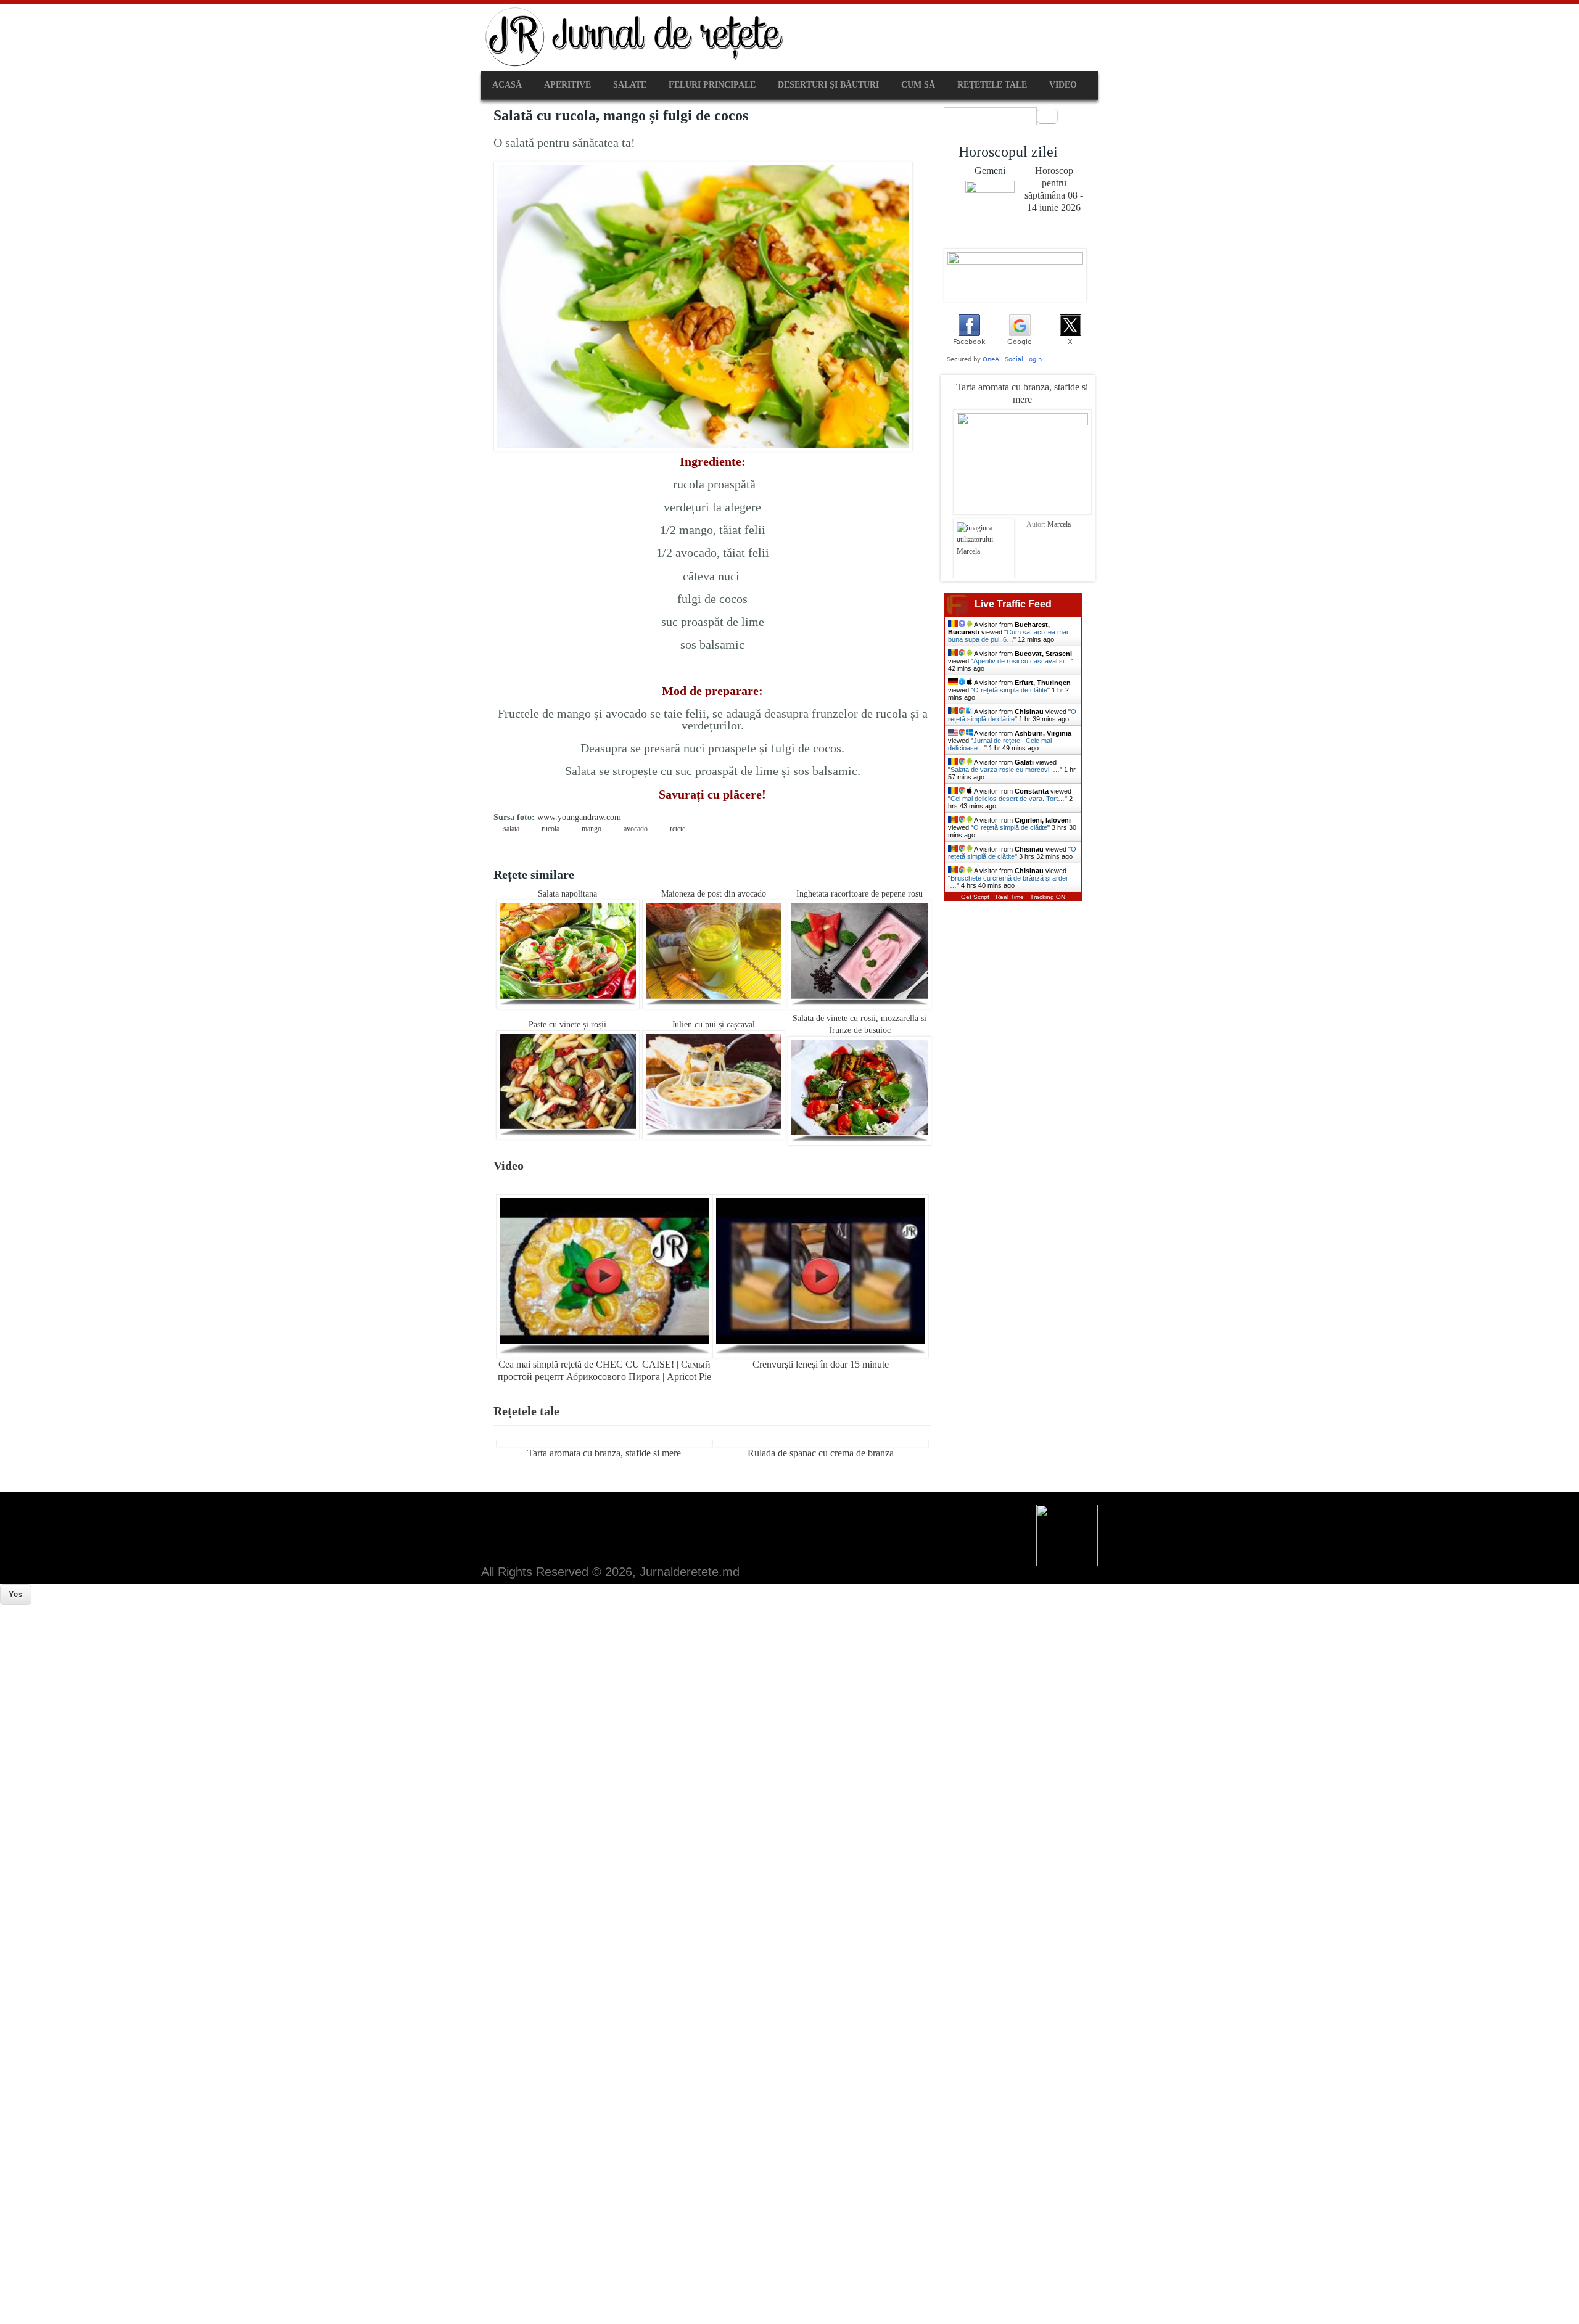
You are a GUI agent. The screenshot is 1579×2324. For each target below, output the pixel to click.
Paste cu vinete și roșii (567, 1024)
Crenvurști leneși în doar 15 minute (821, 1364)
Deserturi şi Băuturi (828, 85)
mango (592, 829)
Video (1063, 85)
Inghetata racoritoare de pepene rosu (860, 894)
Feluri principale (712, 85)
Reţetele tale (992, 85)
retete (678, 829)
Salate (630, 85)
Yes (15, 1594)
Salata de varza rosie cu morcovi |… (1005, 770)
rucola (550, 829)
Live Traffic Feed (1013, 604)
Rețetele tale (526, 1411)
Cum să (918, 85)
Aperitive (567, 85)
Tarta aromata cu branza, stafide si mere (604, 1453)
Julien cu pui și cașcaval (713, 1024)
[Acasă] (635, 65)
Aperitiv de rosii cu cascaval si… (1022, 661)
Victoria (1059, 524)
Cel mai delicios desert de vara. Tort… (1008, 799)
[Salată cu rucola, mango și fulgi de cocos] (703, 449)
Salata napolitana (567, 894)
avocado (636, 829)
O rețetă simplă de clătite (1010, 690)
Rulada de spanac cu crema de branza (821, 1453)
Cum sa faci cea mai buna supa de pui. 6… (1008, 636)
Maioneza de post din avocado (714, 894)
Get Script (975, 897)
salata (511, 829)
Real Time (1010, 897)
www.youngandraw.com (579, 817)
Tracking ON (1048, 897)
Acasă (507, 85)
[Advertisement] (370, 1691)
